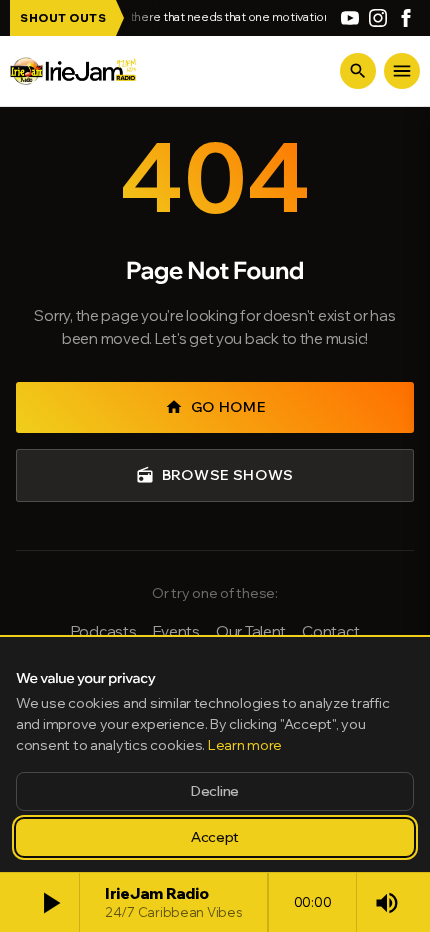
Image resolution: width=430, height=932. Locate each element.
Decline (215, 791)
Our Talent (251, 631)
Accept (215, 837)
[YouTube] (350, 18)
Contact (330, 631)
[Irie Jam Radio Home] (73, 71)
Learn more (245, 745)
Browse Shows (215, 475)
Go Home (215, 407)
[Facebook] (406, 18)
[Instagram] (378, 18)
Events (176, 631)
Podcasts (104, 631)
